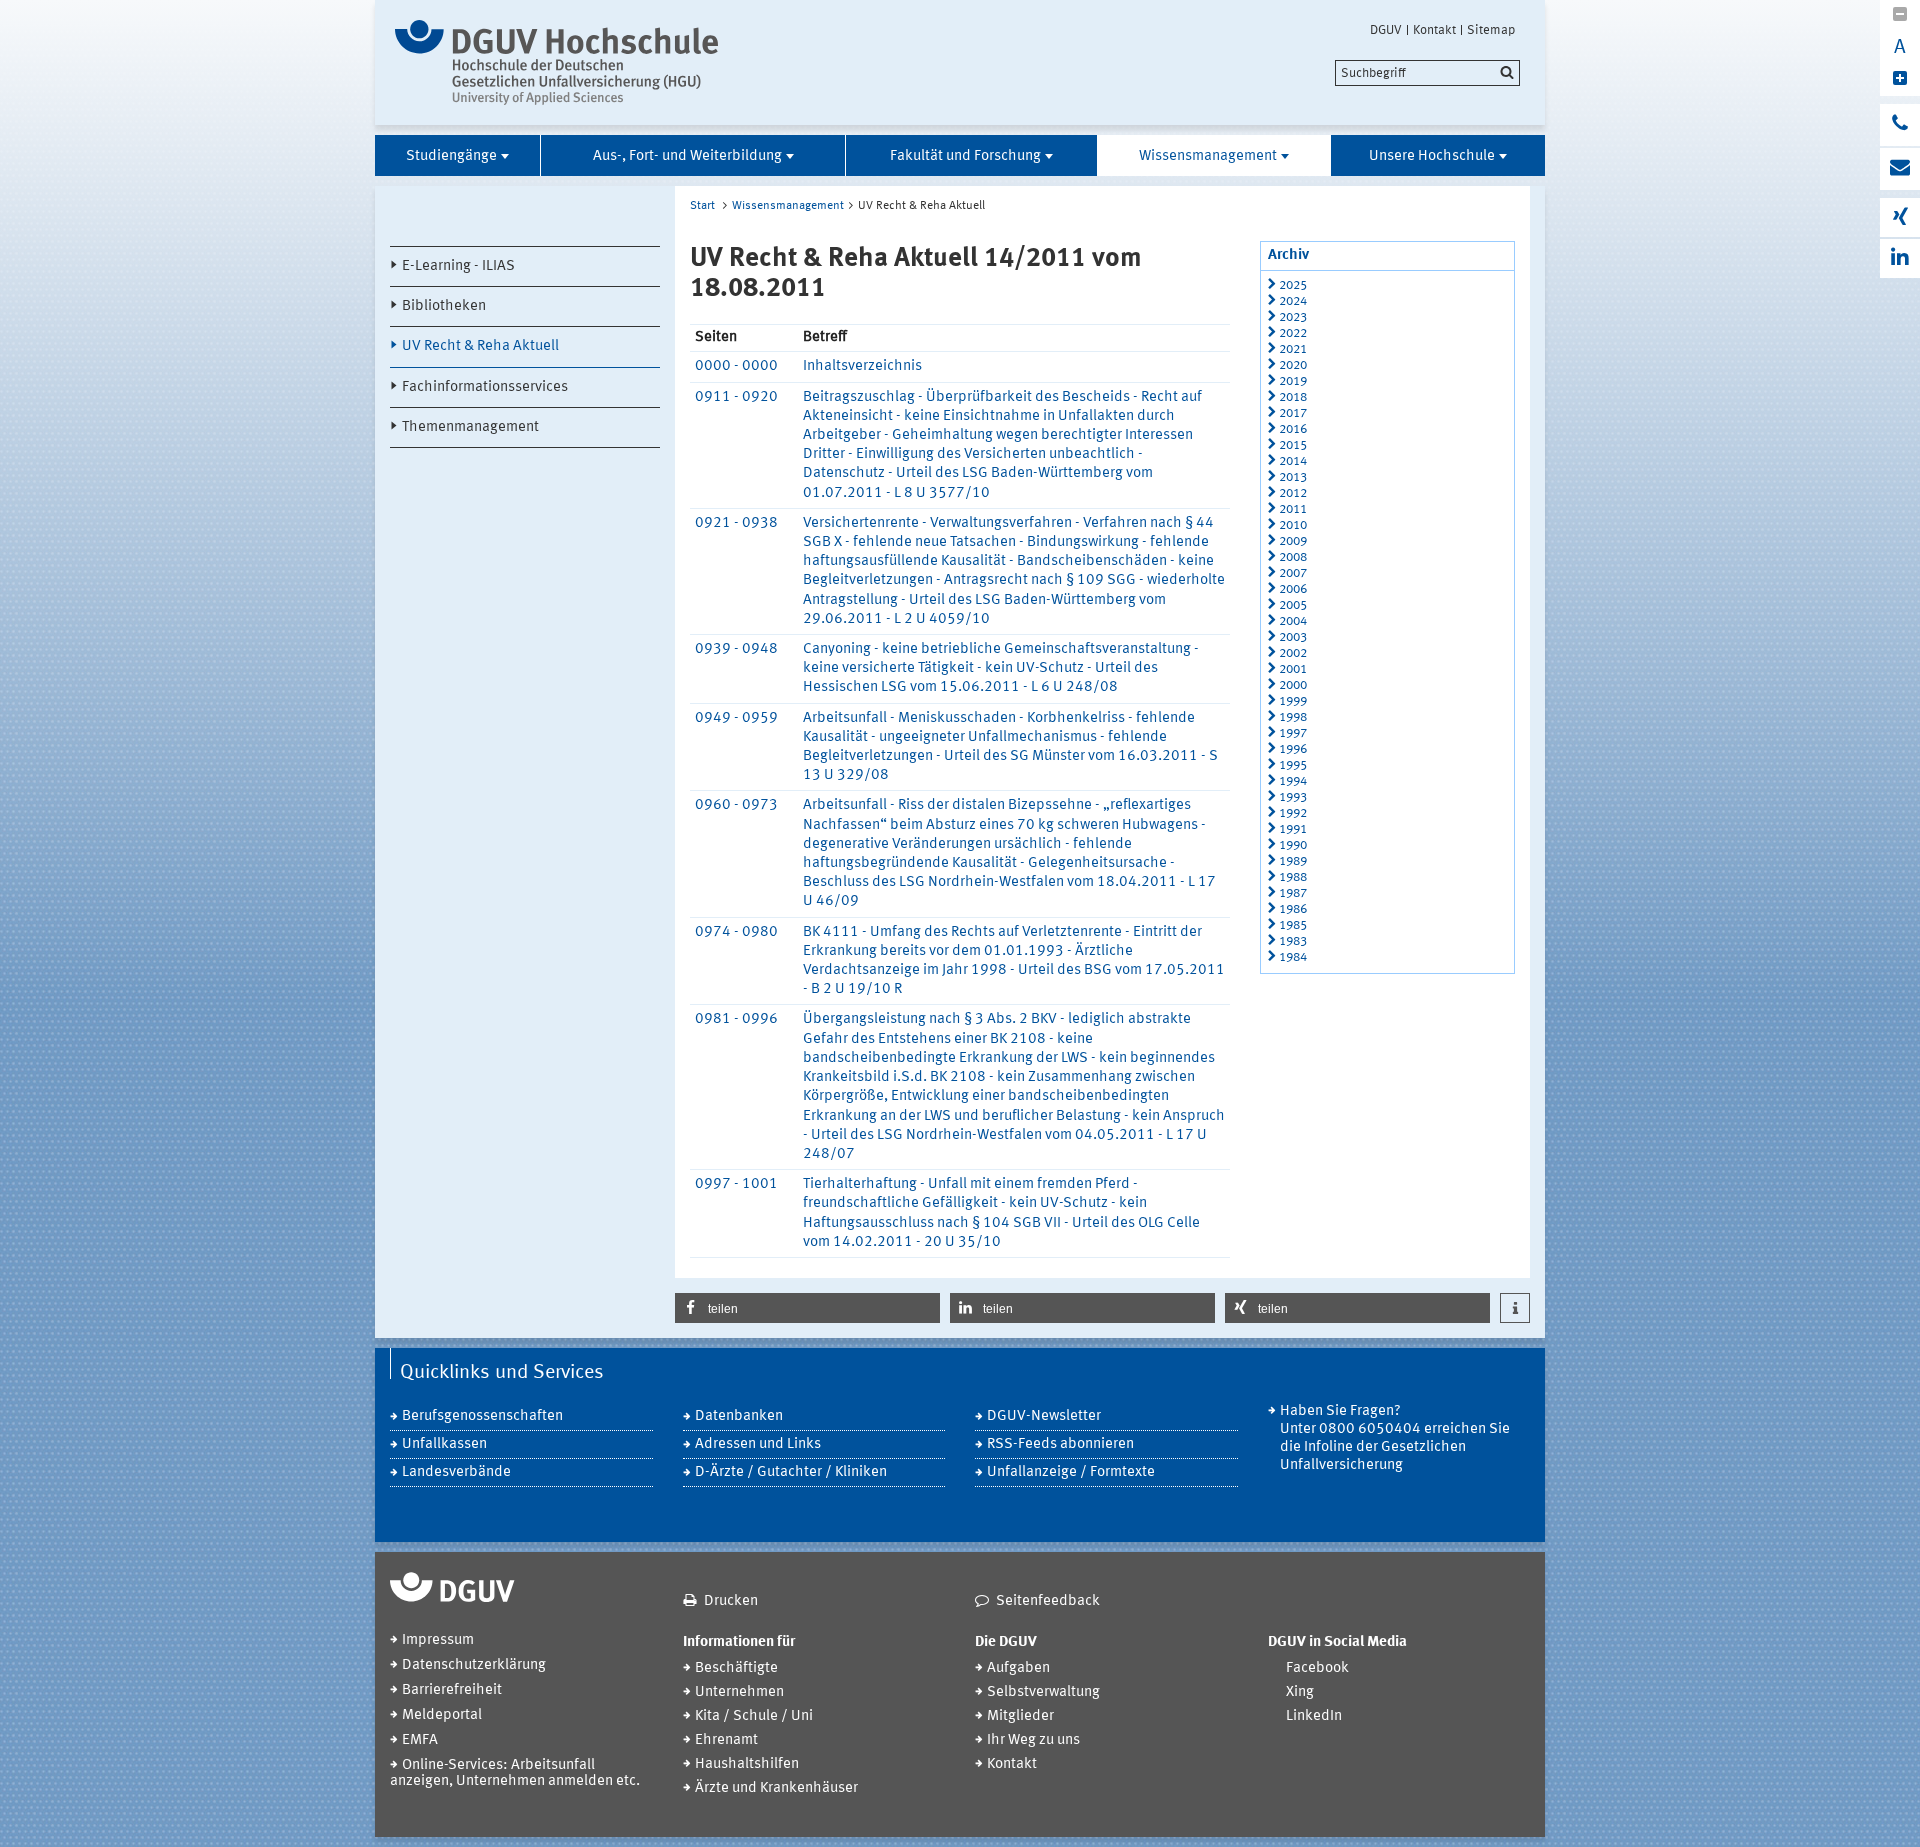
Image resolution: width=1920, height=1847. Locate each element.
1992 (1293, 813)
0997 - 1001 (736, 1184)
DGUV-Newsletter (1044, 1416)
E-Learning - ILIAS (458, 266)
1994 (1293, 781)
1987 (1293, 893)
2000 (1293, 685)
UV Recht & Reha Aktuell (480, 346)
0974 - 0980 (736, 932)
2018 (1293, 397)
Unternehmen (739, 1692)
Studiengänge (451, 156)
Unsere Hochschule (1432, 156)
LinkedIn (1314, 1716)
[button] (807, 1308)
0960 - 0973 (736, 805)
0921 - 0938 (736, 523)
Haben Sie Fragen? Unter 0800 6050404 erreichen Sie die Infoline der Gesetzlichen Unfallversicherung (1395, 1438)
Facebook (1317, 1668)
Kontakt (1434, 30)
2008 (1293, 557)
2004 (1293, 621)
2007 (1293, 573)
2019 (1293, 381)
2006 (1293, 589)
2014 (1293, 461)
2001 (1293, 669)
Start (702, 206)
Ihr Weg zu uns (1033, 1740)
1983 (1293, 941)
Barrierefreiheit (452, 1690)
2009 (1293, 541)
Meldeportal (442, 1715)
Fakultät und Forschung (965, 156)
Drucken (731, 1601)
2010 (1293, 525)
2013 (1293, 477)
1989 (1293, 861)
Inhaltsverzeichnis (862, 366)
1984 (1293, 957)
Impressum (438, 1640)
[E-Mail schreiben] (1900, 169)
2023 (1293, 317)
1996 (1293, 749)
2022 (1293, 333)
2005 (1293, 605)
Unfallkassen (444, 1444)
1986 (1293, 909)
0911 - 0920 (736, 397)
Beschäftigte (736, 1668)
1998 (1293, 717)
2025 (1293, 285)
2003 (1293, 637)
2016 (1293, 429)
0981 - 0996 (736, 1019)
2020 (1293, 365)
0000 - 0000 (736, 366)
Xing (1300, 1692)
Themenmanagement (470, 427)
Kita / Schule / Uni (754, 1716)
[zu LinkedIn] (1900, 258)
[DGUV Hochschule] (562, 62)
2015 (1293, 445)
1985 (1293, 925)
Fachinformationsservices (485, 387)
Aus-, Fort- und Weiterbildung (687, 156)
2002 (1293, 653)
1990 (1293, 845)
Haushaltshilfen (747, 1764)
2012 (1293, 493)
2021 (1293, 349)
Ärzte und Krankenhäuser (776, 1788)
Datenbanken (739, 1416)
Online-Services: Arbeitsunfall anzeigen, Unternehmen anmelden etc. (515, 1773)
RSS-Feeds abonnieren (1060, 1444)
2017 (1293, 413)
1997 (1293, 733)
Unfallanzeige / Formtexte (1071, 1472)
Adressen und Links (758, 1444)
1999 (1293, 701)
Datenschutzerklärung (474, 1665)
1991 (1293, 829)
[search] (1427, 73)
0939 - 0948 (736, 649)
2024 (1293, 301)
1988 (1293, 877)
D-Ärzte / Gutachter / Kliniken (791, 1472)
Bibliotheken (444, 306)
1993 (1293, 797)
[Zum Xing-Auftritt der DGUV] (1900, 217)
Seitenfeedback (1048, 1601)
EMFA (420, 1740)
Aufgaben (1018, 1668)
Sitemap (1491, 30)
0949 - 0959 (736, 718)
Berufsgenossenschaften (482, 1416)
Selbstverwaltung (1043, 1692)
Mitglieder (1020, 1716)
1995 (1293, 765)
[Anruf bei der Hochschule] (1900, 125)
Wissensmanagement (1208, 156)
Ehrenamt (726, 1740)
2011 (1293, 509)
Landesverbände (456, 1472)
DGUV (1386, 30)
